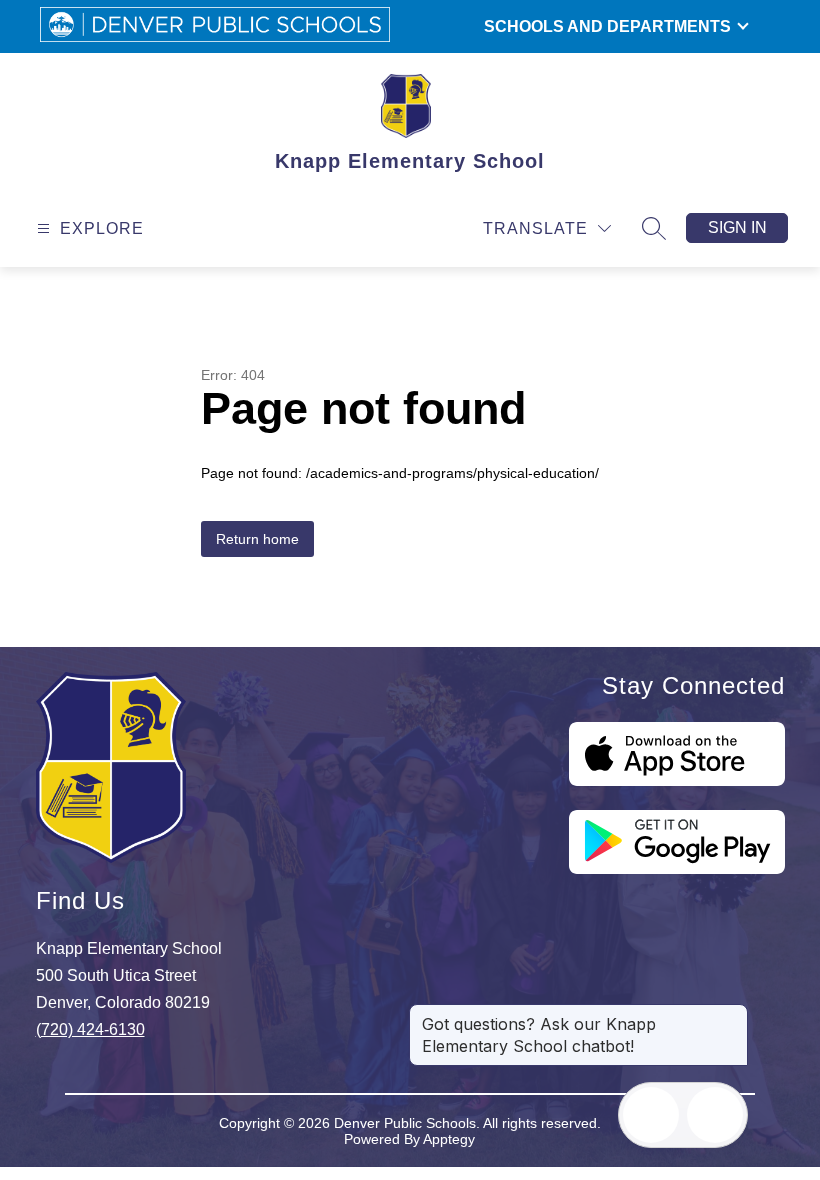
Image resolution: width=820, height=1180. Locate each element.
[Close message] (732, 1014)
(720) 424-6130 (90, 1029)
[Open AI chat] (715, 1115)
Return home (257, 539)
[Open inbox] (651, 1115)
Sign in (737, 227)
